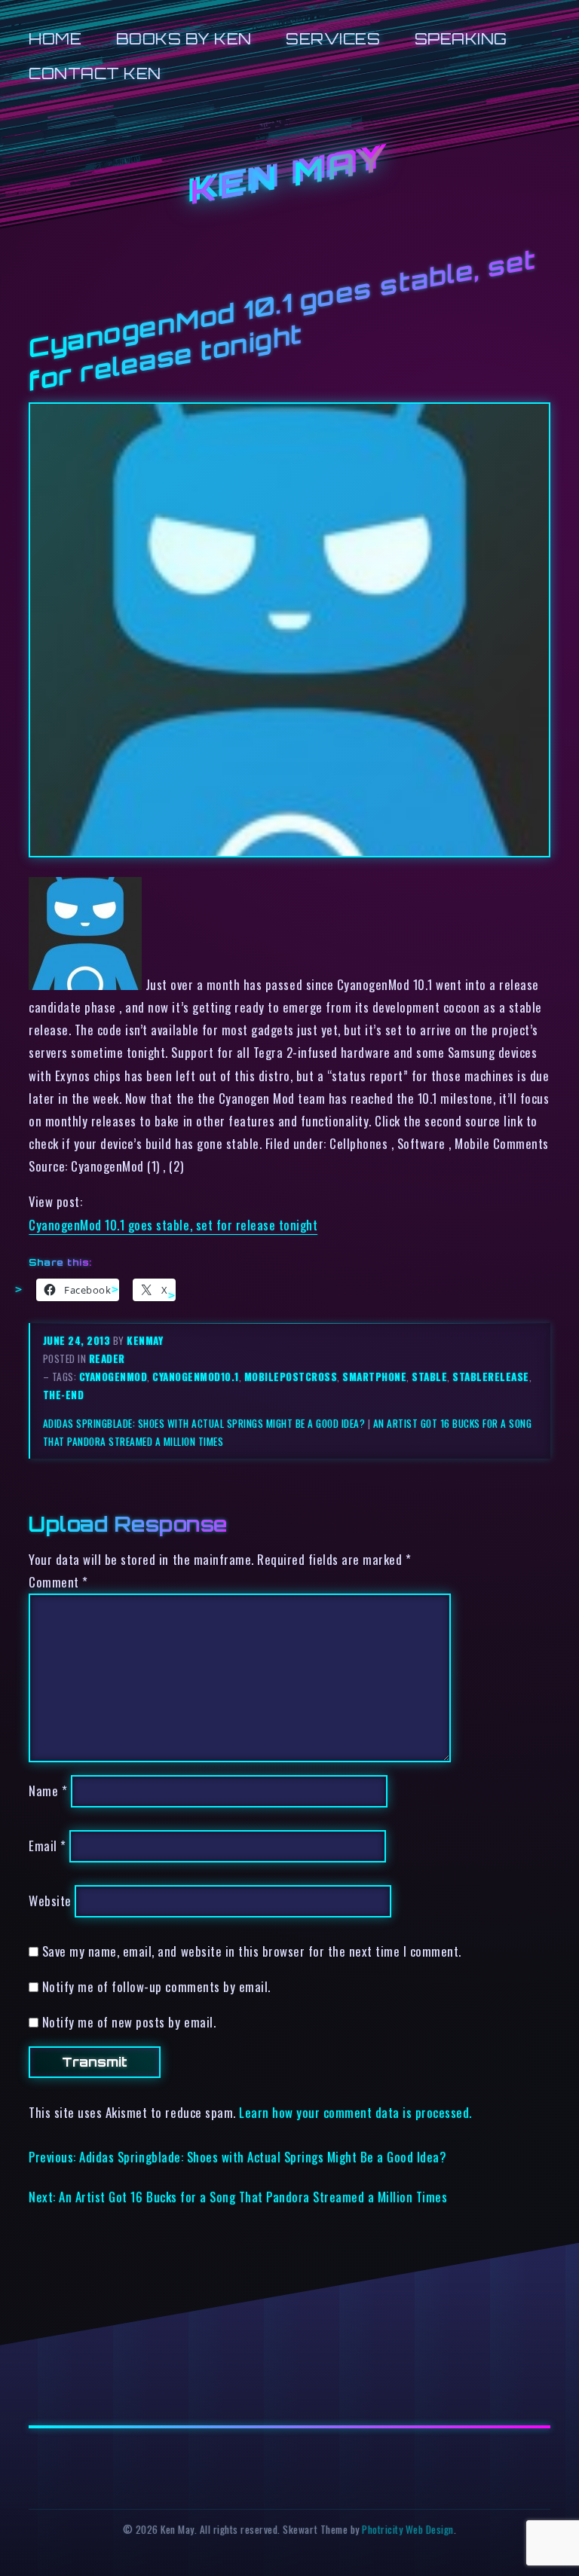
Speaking (461, 39)
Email (47, 1846)
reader (107, 1358)
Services (333, 39)
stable (429, 1377)
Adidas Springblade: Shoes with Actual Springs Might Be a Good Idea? (204, 1423)
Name (48, 1791)
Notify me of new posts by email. (129, 2022)
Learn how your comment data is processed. (355, 2112)
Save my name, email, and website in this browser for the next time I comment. (252, 1951)
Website (50, 1901)
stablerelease (491, 1377)
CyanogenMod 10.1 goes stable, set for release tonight (173, 1225)
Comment (58, 1582)
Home (55, 39)
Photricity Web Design (408, 2529)
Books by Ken (184, 39)
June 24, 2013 (78, 1340)
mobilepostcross (291, 1377)
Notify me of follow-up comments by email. (156, 1986)
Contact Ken (95, 73)
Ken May (289, 176)
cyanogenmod (113, 1377)
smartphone (374, 1377)
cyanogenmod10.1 (196, 1377)
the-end (64, 1395)
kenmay (145, 1340)
